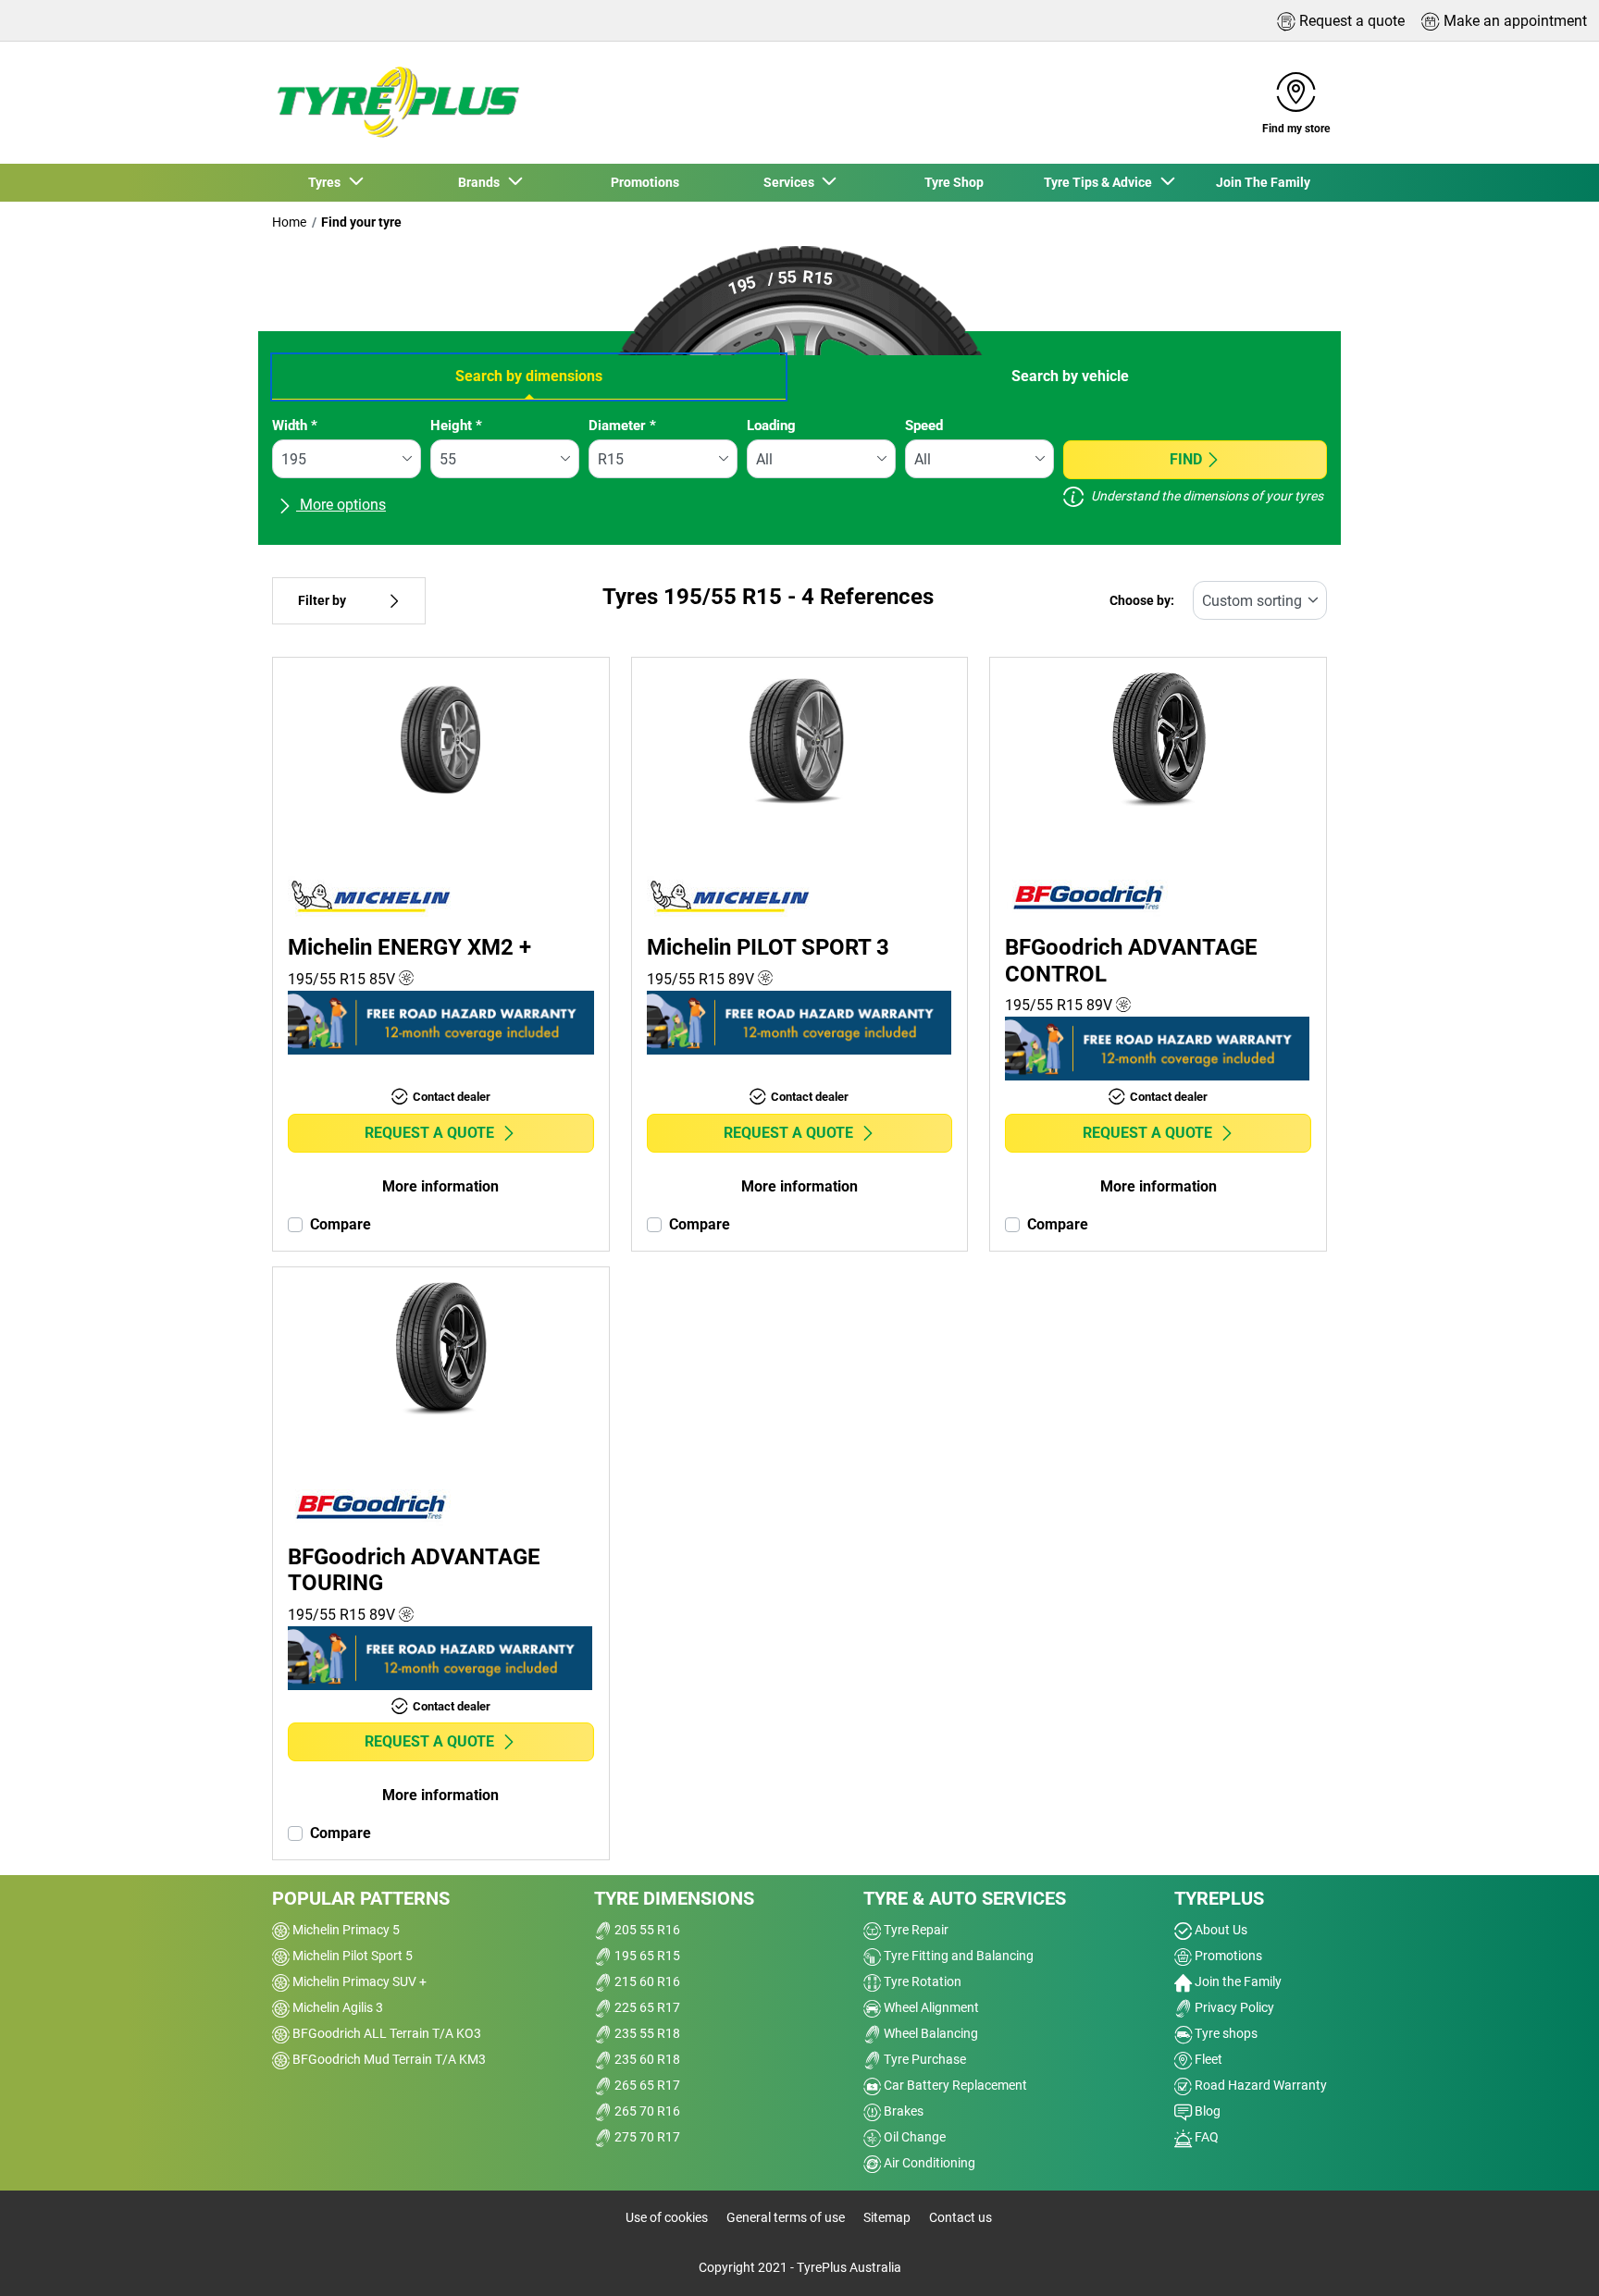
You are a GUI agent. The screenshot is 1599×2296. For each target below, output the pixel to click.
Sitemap (887, 2217)
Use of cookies (667, 2217)
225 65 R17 (646, 2007)
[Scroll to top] (1550, 2257)
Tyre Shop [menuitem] (954, 182)
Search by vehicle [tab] (1070, 376)
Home (289, 222)
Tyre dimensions (674, 1898)
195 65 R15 (646, 1956)
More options (341, 505)
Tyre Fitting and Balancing (957, 1956)
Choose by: (1142, 601)
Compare (341, 1224)
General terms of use (786, 2217)
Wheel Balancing (930, 2033)
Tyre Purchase (923, 2059)
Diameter (622, 426)
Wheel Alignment (930, 2007)
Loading (771, 426)
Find (1186, 459)
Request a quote (429, 1133)
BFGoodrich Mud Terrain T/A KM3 (388, 2059)
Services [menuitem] (792, 182)
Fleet (1207, 2059)
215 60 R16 (646, 1981)
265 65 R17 (646, 2085)
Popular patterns (361, 1898)
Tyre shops (1225, 2033)
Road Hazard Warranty (1259, 2085)
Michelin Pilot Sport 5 (351, 1956)
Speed (924, 426)
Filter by (322, 601)
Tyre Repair (915, 1930)
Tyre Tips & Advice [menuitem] (1101, 182)
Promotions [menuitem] (645, 182)
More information (440, 1186)
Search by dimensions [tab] (529, 376)
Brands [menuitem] (482, 182)
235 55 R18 (646, 2033)
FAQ (1205, 2137)
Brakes (902, 2111)
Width (295, 426)
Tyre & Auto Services (965, 1898)
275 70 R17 (646, 2137)
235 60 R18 (646, 2059)
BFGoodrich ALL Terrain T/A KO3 (385, 2033)
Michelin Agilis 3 (336, 2007)
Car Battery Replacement (954, 2085)
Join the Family (1237, 1981)
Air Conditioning (928, 2163)
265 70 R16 (646, 2111)
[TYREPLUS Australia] (397, 103)
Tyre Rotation (921, 1981)
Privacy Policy (1233, 2007)
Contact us (961, 2217)
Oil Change (913, 2137)
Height (456, 426)
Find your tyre (361, 222)
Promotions (1227, 1956)
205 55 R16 (646, 1930)
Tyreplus (1219, 1898)
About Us (1220, 1930)
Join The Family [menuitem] (1263, 182)
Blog (1206, 2111)
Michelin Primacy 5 (345, 1930)
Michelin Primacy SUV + (358, 1981)
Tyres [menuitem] (327, 182)
